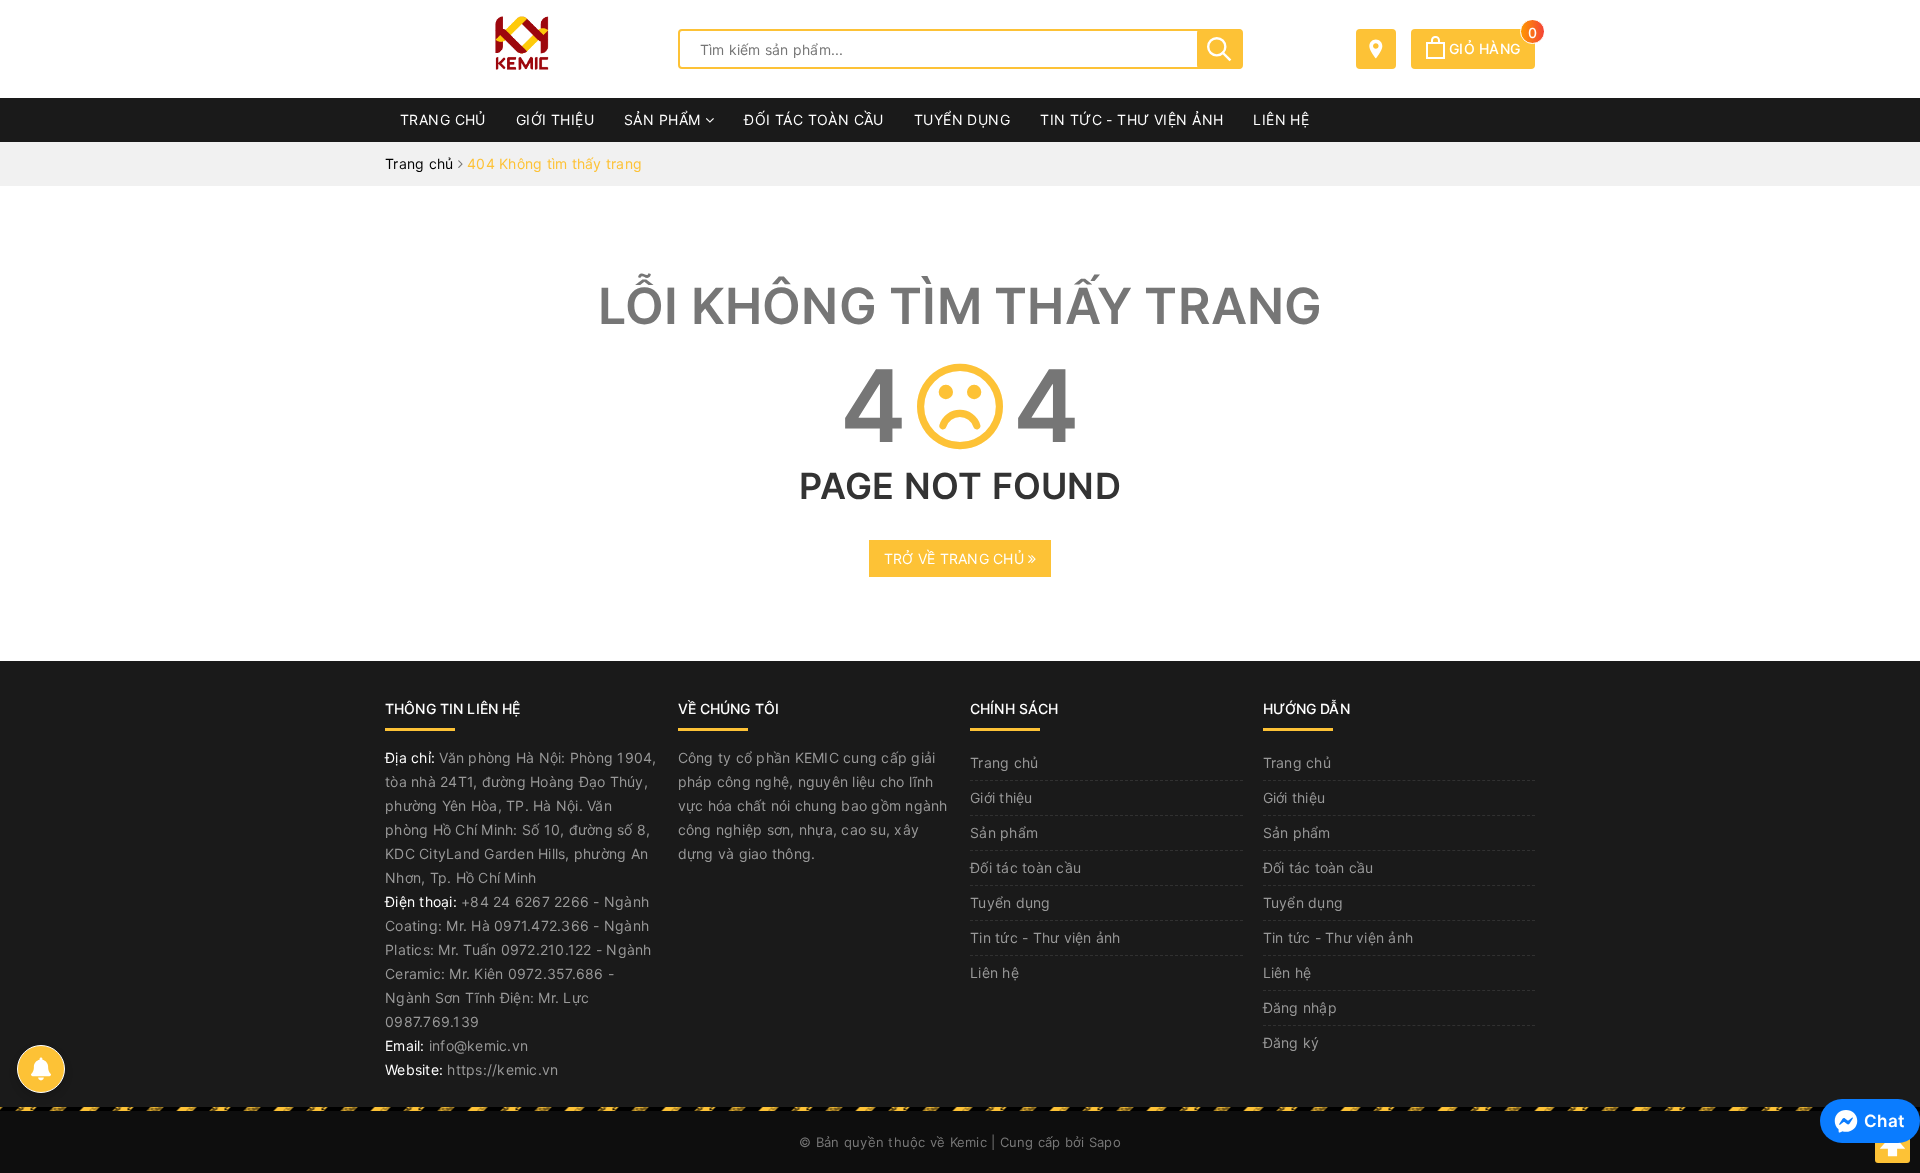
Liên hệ (1281, 119)
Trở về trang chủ (956, 558)
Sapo (1105, 1142)
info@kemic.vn (478, 1045)
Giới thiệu (555, 119)
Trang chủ (443, 119)
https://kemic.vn (502, 1069)
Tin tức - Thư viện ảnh (1131, 119)
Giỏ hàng (1490, 48)
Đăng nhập (1300, 1007)
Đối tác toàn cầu (814, 119)
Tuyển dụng (962, 119)
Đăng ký (1291, 1042)
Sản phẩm (664, 119)
